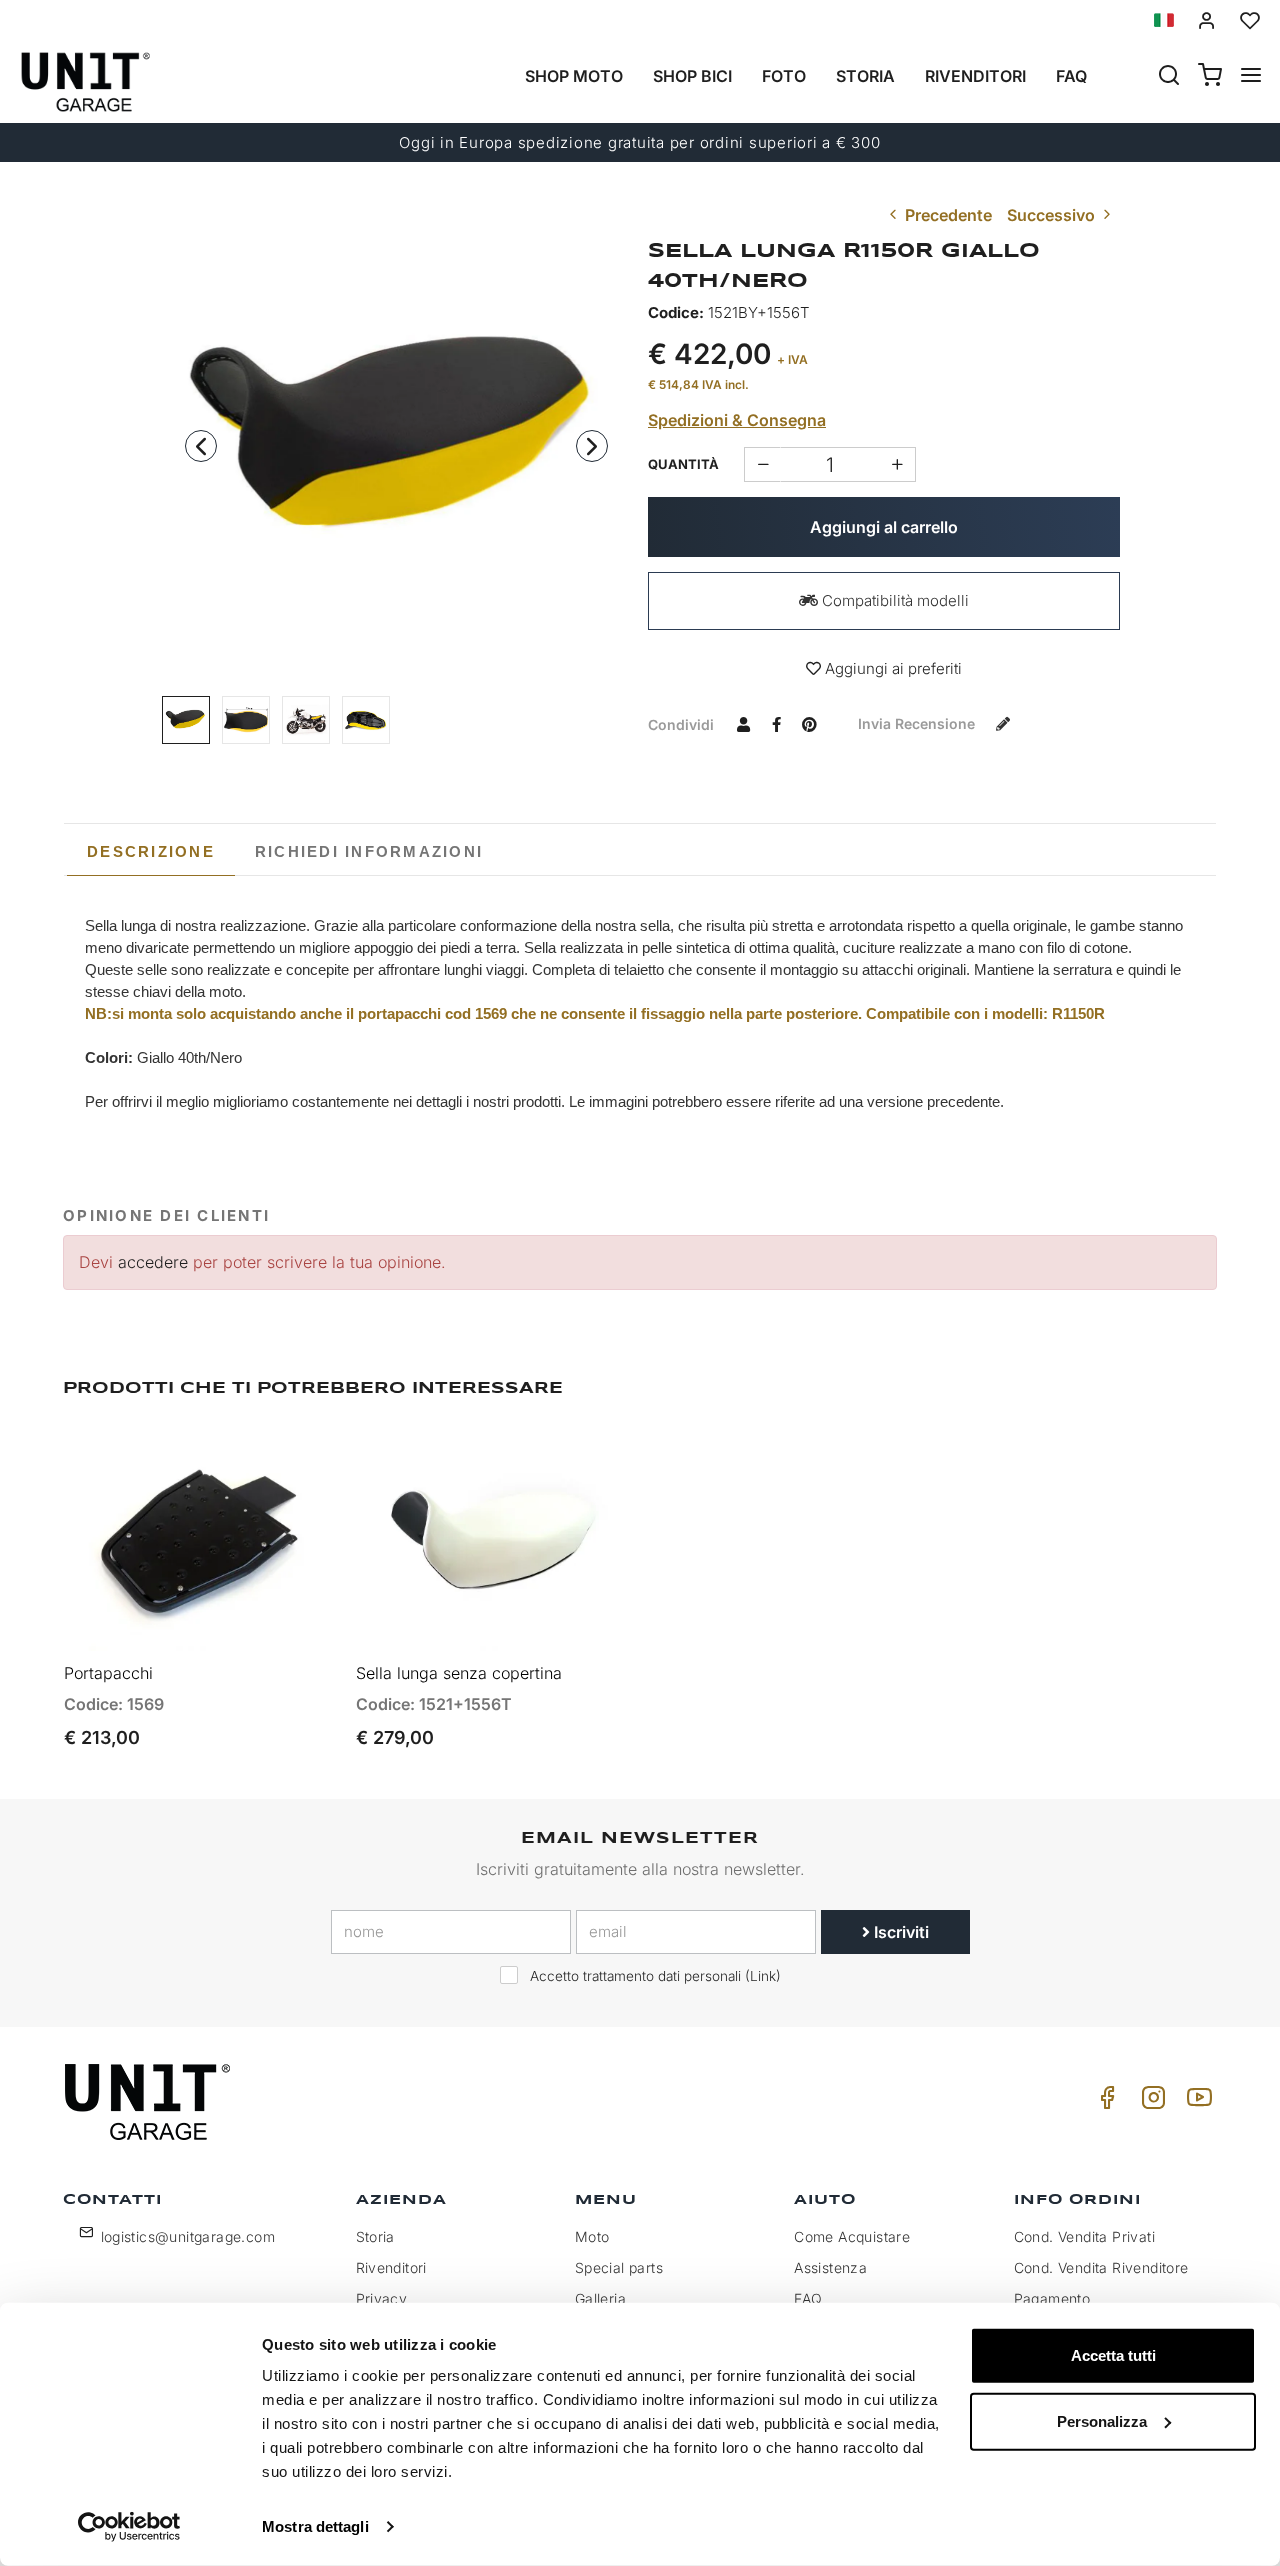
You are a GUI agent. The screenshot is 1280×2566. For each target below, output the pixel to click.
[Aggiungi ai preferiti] (268, 1459)
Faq (1071, 76)
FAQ (808, 2298)
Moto (592, 2236)
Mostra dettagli (315, 2526)
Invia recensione (918, 723)
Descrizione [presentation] (151, 851)
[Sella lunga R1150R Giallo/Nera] (397, 440)
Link (763, 1976)
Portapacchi (108, 1673)
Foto (784, 76)
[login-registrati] (1207, 20)
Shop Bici (692, 76)
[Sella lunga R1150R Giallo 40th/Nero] (246, 720)
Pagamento (1052, 2298)
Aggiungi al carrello (884, 527)
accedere (153, 1262)
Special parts (619, 2267)
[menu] (1251, 77)
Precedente (946, 215)
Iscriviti (899, 1932)
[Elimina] (897, 464)
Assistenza (830, 2267)
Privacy (382, 2298)
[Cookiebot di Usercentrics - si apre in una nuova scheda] (129, 2527)
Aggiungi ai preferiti (891, 668)
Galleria (600, 2298)
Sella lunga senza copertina (459, 1673)
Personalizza (1102, 2420)
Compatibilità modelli (893, 600)
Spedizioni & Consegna (737, 420)
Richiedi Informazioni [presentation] (369, 851)
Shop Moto (574, 76)
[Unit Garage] (150, 2102)
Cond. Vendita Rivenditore (1101, 2267)
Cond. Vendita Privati (1084, 2236)
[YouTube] (1196, 2102)
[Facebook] (1104, 2102)
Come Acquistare (852, 2236)
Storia (865, 76)
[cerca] (1169, 77)
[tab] (151, 852)
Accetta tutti (1113, 2355)
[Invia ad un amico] (743, 724)
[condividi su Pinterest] (809, 724)
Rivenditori (975, 76)
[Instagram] (1150, 2102)
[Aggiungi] (762, 464)
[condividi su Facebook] (776, 724)
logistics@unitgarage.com (188, 2236)
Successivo (1053, 215)
